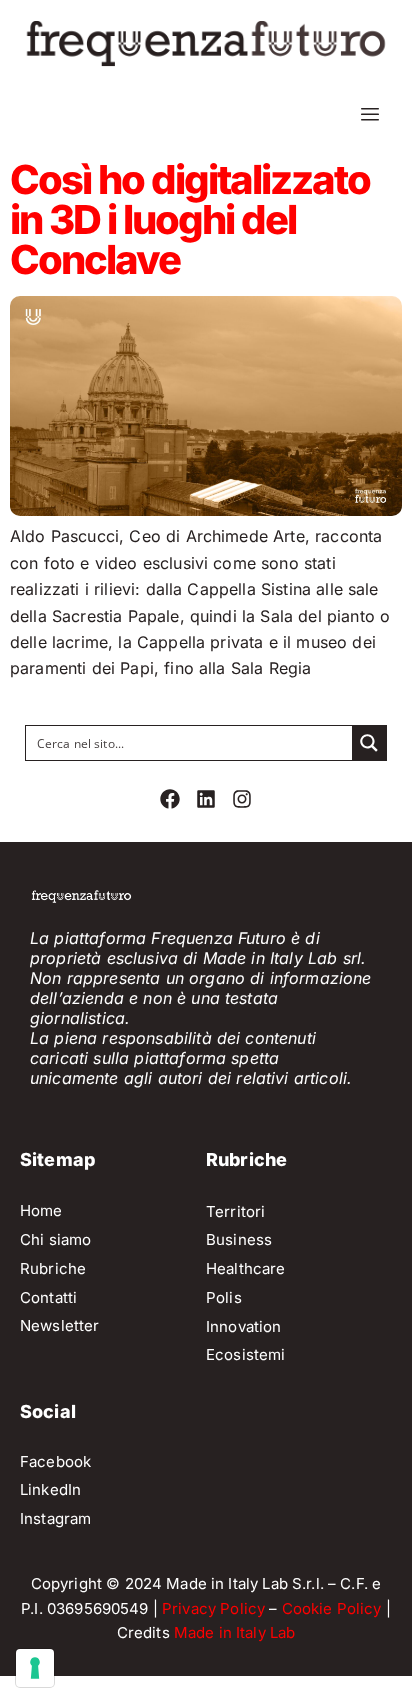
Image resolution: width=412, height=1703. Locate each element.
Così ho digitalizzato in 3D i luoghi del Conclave (190, 219)
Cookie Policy (332, 1608)
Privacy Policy (213, 1608)
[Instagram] (242, 799)
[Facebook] (170, 799)
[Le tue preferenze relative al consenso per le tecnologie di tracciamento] (35, 1668)
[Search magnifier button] (369, 743)
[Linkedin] (206, 799)
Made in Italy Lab (235, 1632)
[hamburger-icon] (369, 114)
